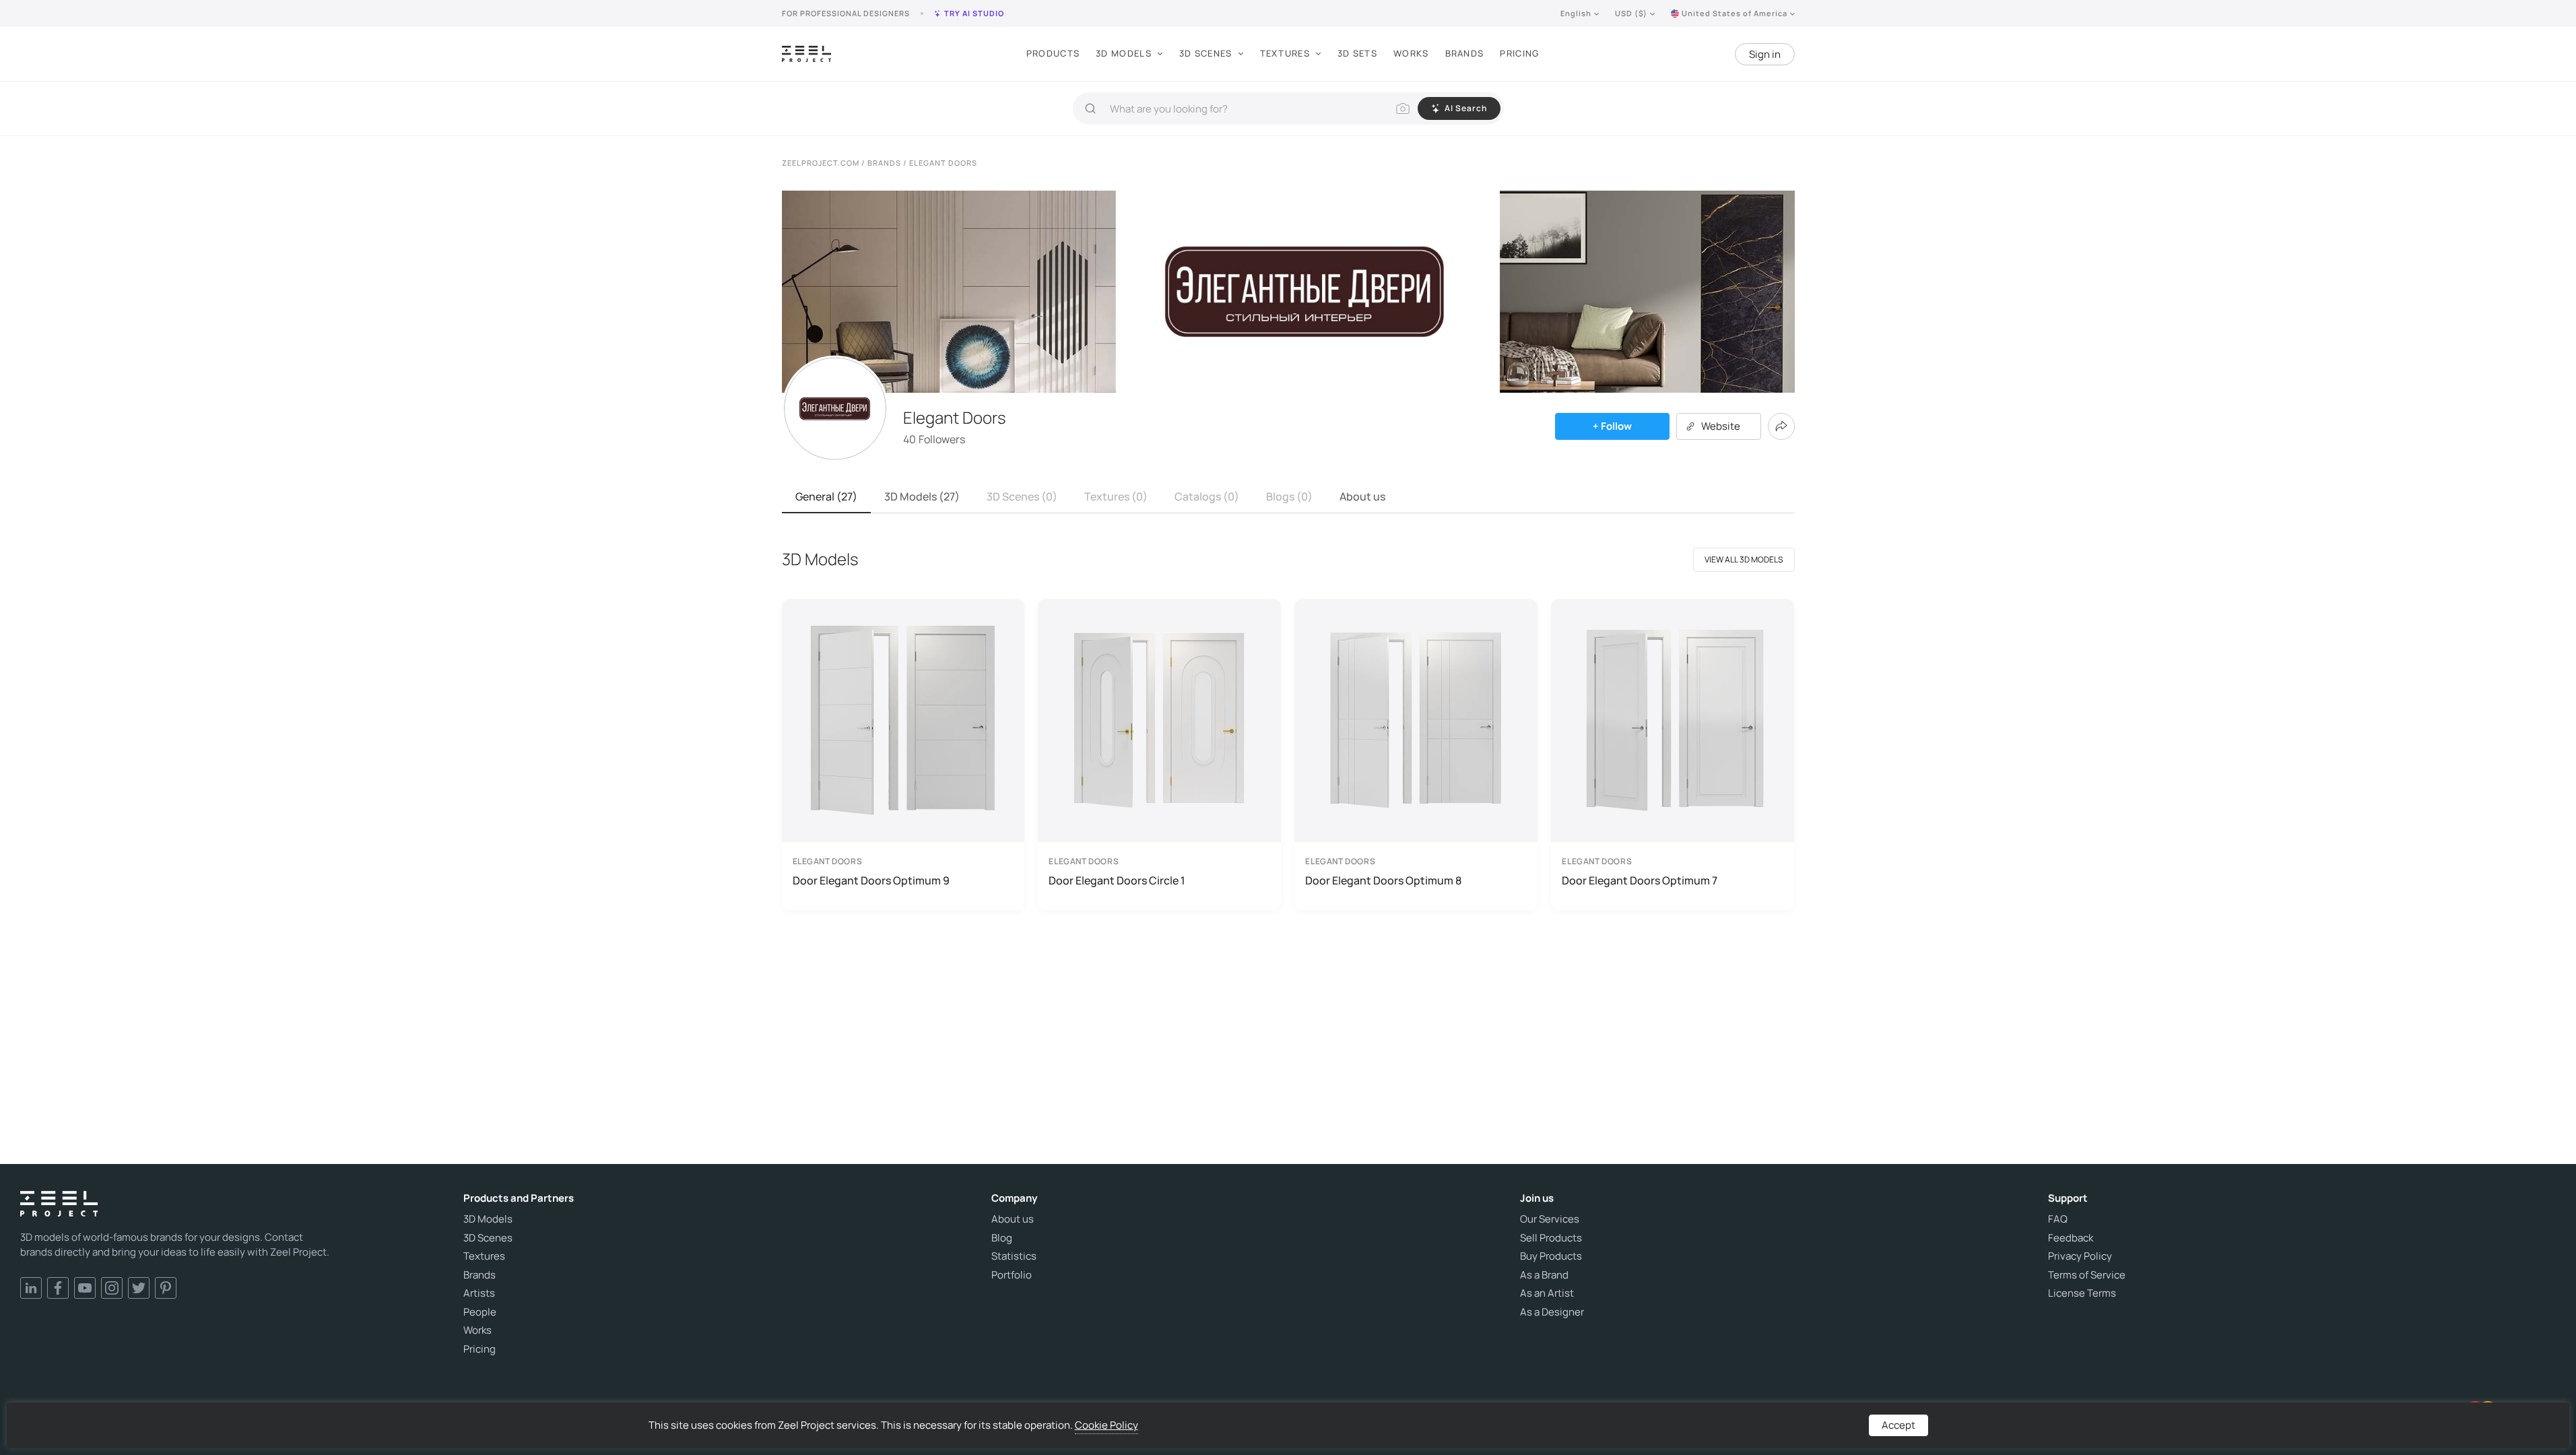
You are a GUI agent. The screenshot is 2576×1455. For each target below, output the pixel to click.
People (480, 1312)
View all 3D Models (1744, 559)
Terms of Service (2087, 1275)
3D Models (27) (922, 496)
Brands (1465, 53)
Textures (1285, 53)
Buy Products (1551, 1256)
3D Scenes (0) (1022, 496)
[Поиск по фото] (1403, 108)
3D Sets (1357, 53)
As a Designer (1552, 1312)
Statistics (1014, 1256)
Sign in (1765, 54)
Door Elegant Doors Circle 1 (1117, 880)
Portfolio (1012, 1275)
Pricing (1519, 53)
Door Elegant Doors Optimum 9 (871, 880)
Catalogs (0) (1207, 496)
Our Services (1550, 1219)
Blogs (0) (1289, 496)
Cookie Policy (1107, 1425)
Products (1053, 53)
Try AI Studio (974, 13)
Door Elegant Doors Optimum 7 (1640, 880)
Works (1411, 53)
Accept (1898, 1425)
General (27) (826, 496)
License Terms (2082, 1293)
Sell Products (1551, 1238)
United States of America (1735, 13)
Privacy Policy (2080, 1256)
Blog (1002, 1238)
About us (1362, 496)
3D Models (1124, 53)
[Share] (1781, 426)
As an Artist (1547, 1293)
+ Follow (1612, 426)
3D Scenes (1206, 53)
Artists (479, 1293)
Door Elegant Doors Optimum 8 (1383, 880)
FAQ (2058, 1219)
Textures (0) (1116, 496)
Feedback (2071, 1238)
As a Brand (1544, 1275)
